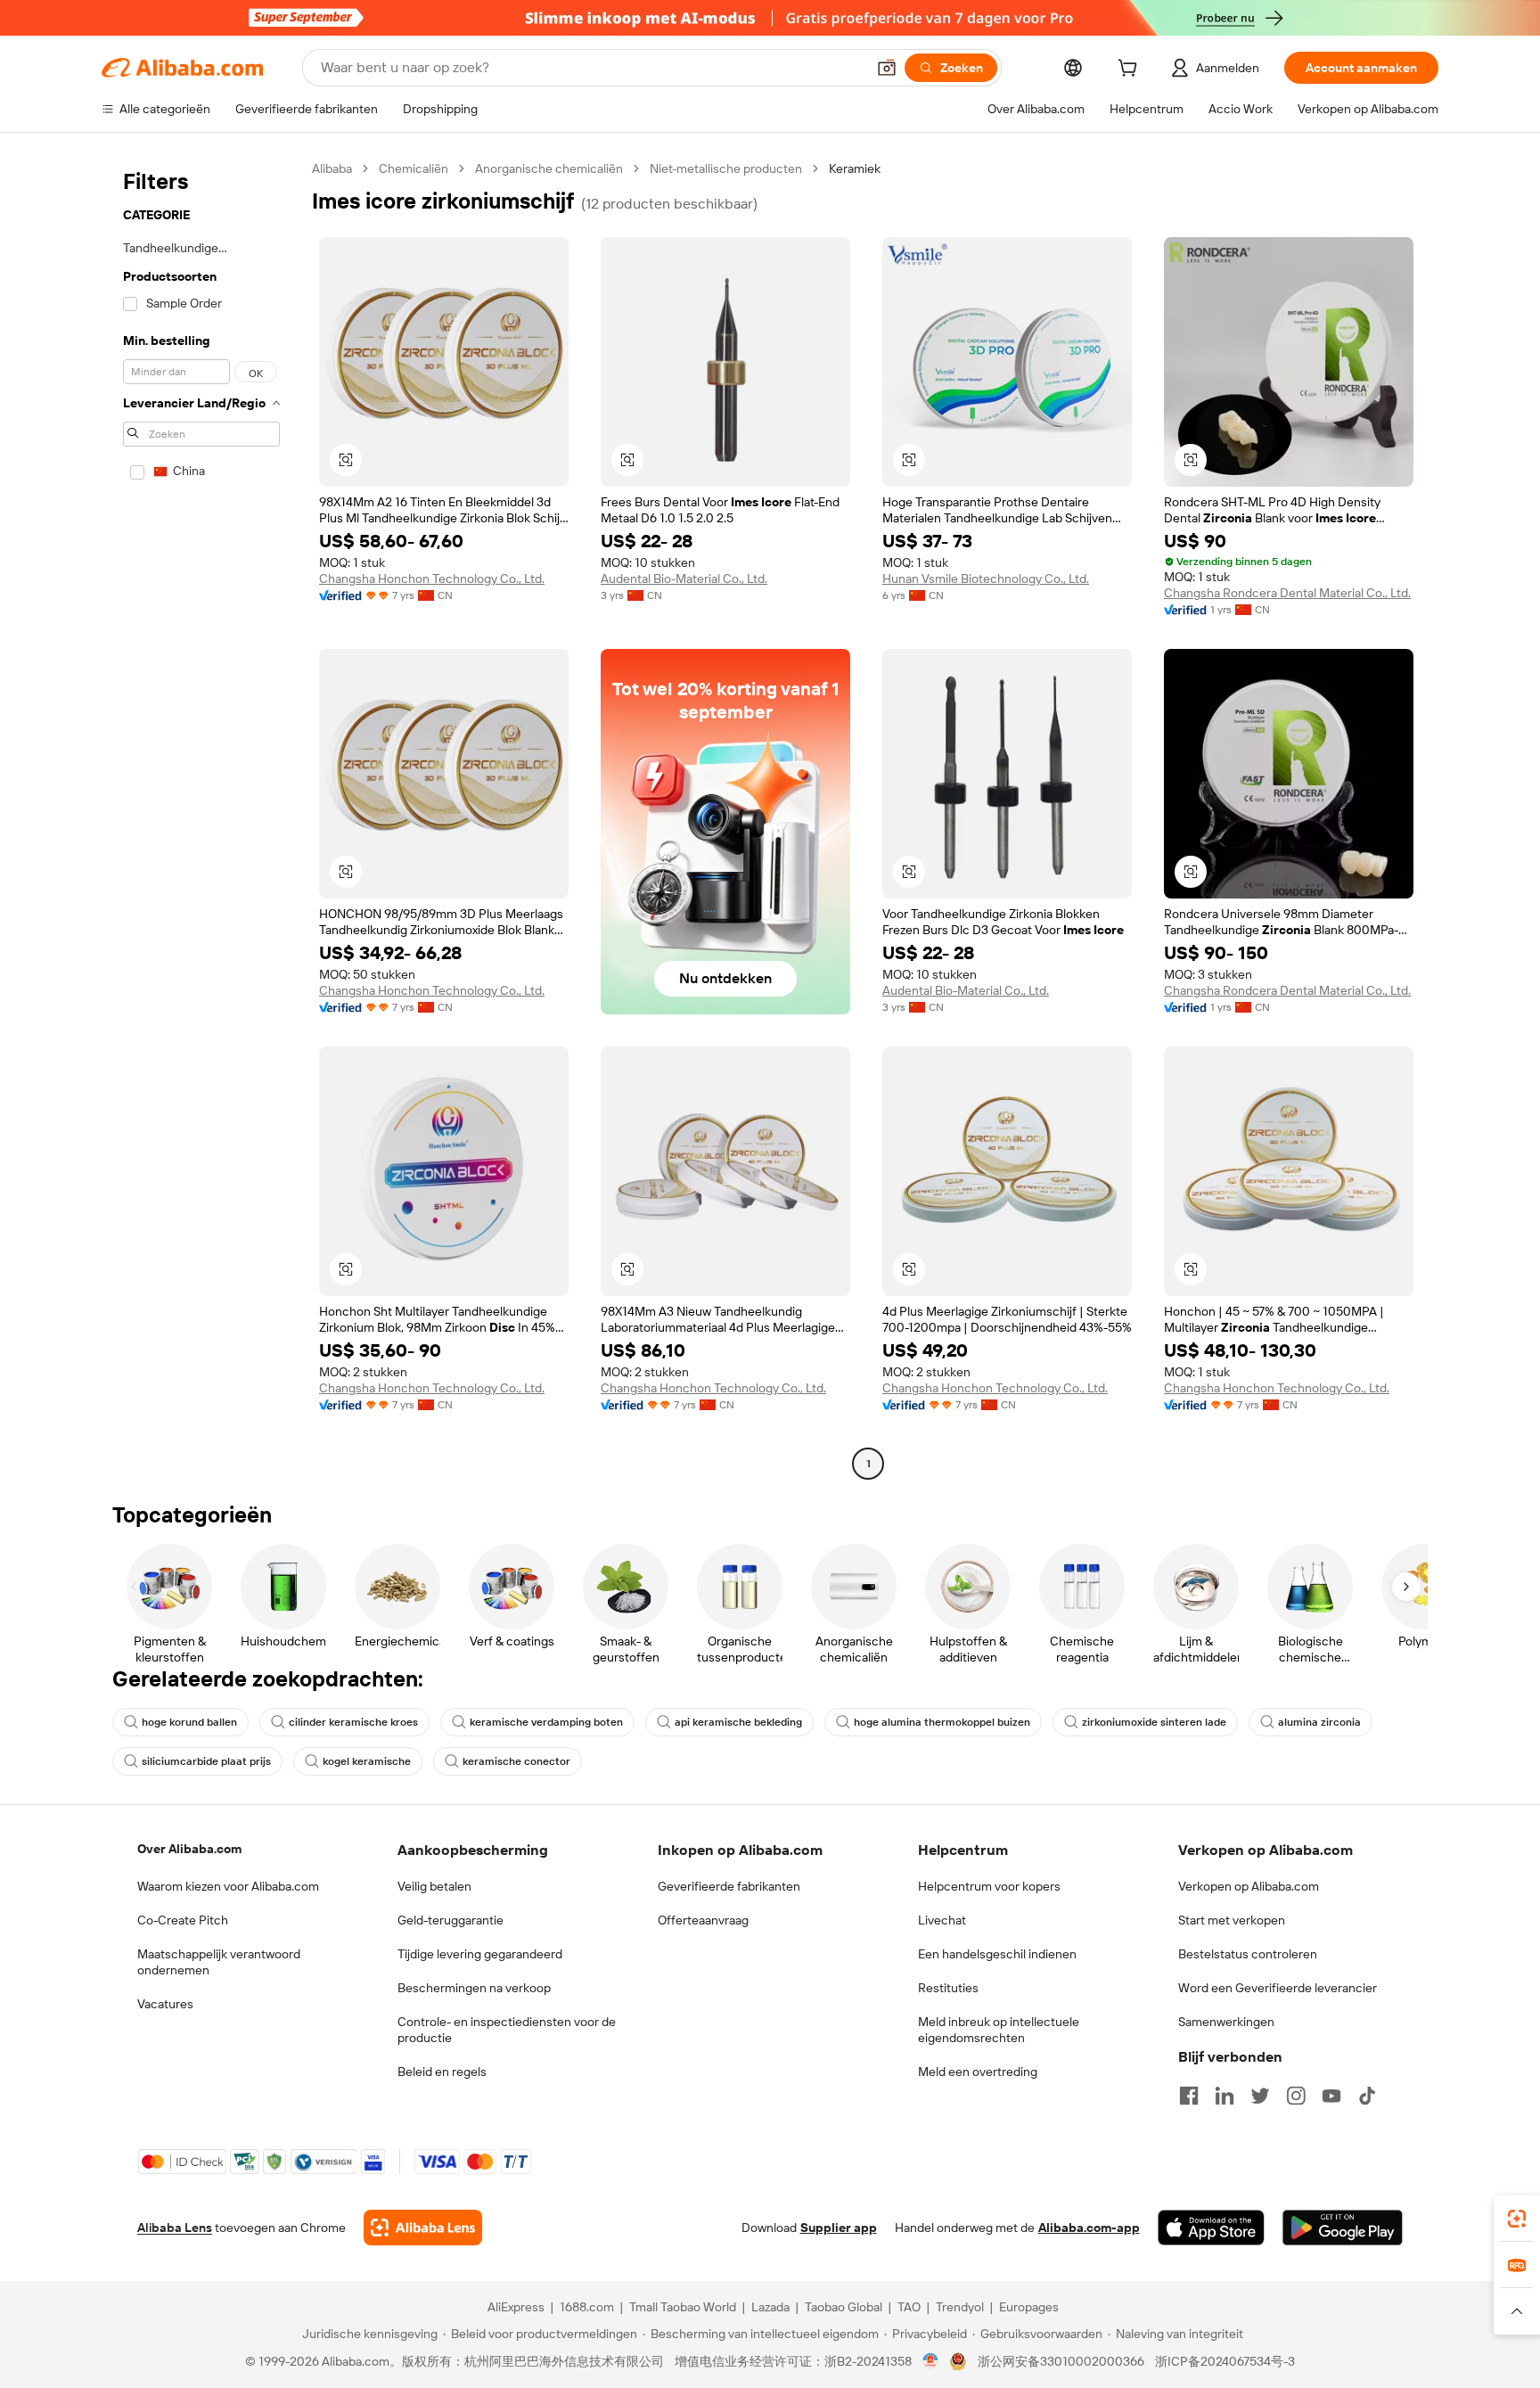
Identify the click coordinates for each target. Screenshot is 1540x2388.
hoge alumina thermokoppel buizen (942, 1722)
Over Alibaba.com (189, 1849)
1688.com (587, 2307)
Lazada (770, 2307)
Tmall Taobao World (683, 2307)
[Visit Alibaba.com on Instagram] (1296, 2096)
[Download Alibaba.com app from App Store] (1211, 2228)
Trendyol (960, 2307)
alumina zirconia (1319, 1722)
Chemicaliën (414, 168)
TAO (909, 2307)
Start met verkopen (1232, 1920)
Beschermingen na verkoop (474, 1988)
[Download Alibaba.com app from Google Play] (1343, 2228)
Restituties (948, 1988)
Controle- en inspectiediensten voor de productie (507, 2030)
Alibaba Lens (175, 2228)
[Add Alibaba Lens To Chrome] (423, 2228)
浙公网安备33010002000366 (1061, 2361)
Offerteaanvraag (703, 1920)
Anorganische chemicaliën (549, 168)
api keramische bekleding (738, 1722)
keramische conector (516, 1761)
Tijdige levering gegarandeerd (480, 1954)
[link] (1517, 2219)
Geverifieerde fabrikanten (729, 1886)
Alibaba (332, 168)
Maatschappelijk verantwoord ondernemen (219, 1962)
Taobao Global (844, 2307)
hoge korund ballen (189, 1722)
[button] (887, 68)
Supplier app (839, 2228)
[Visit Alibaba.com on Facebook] (1189, 2096)
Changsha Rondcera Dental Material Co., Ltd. (1287, 593)
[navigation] (201, 818)
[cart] (1131, 70)
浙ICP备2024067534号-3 (1225, 2361)
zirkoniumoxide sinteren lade (1154, 1722)
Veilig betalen (434, 1886)
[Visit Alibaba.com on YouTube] (1331, 2096)
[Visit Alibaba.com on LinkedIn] (1225, 2096)
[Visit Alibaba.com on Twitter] (1260, 2096)
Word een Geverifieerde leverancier (1278, 1988)
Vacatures (165, 2004)
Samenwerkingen (1226, 2022)
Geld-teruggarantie (451, 1920)
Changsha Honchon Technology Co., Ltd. (432, 579)
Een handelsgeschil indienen (997, 1954)
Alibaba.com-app (1089, 2228)
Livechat (942, 1920)
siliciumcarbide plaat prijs (206, 1761)
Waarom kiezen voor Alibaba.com (228, 1886)
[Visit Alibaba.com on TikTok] (1367, 2096)
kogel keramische (367, 1761)
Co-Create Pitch (183, 1920)
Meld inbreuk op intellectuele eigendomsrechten (999, 2030)
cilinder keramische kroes (353, 1722)
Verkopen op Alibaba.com (1249, 1886)
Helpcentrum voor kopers (989, 1886)
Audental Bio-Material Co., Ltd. (684, 579)
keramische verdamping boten (546, 1722)
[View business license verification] (931, 2361)
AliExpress (516, 2307)
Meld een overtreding (978, 2072)
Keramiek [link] (855, 168)
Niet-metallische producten (726, 168)
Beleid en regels (442, 2072)
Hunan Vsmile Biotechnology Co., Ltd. (986, 579)
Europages (1029, 2307)
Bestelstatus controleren (1248, 1954)
